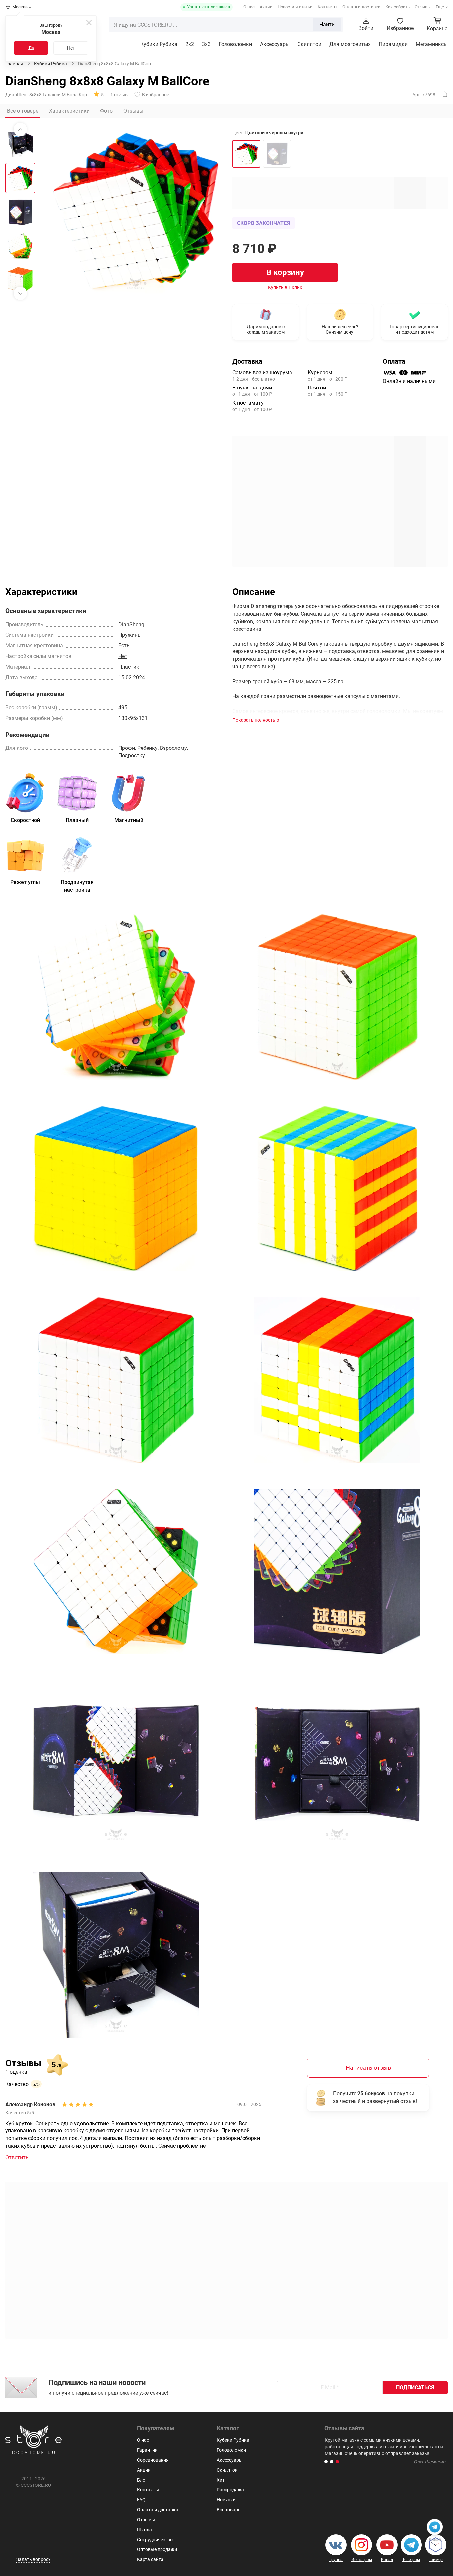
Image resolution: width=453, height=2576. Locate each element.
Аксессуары (275, 44)
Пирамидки (393, 44)
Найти (327, 24)
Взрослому (173, 748)
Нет (71, 48)
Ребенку (147, 748)
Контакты (327, 7)
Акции (266, 7)
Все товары (229, 2510)
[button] (326, 2462)
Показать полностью (256, 720)
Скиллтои (309, 44)
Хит (221, 2480)
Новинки (226, 2500)
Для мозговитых (350, 44)
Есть (124, 646)
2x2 (190, 44)
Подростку (132, 756)
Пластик (129, 667)
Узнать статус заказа (209, 7)
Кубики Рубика (159, 44)
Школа (144, 2530)
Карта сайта (150, 2559)
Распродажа (230, 2490)
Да (31, 48)
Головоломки (235, 44)
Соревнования (153, 2460)
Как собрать (397, 7)
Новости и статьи (295, 7)
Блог (142, 2480)
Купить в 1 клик (285, 287)
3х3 (206, 44)
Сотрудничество (155, 2540)
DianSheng (131, 624)
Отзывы (423, 7)
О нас (249, 7)
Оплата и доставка (361, 7)
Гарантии (147, 2450)
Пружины (130, 635)
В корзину (285, 272)
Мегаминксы (432, 44)
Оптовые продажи (157, 2549)
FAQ (141, 2500)
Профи (127, 748)
